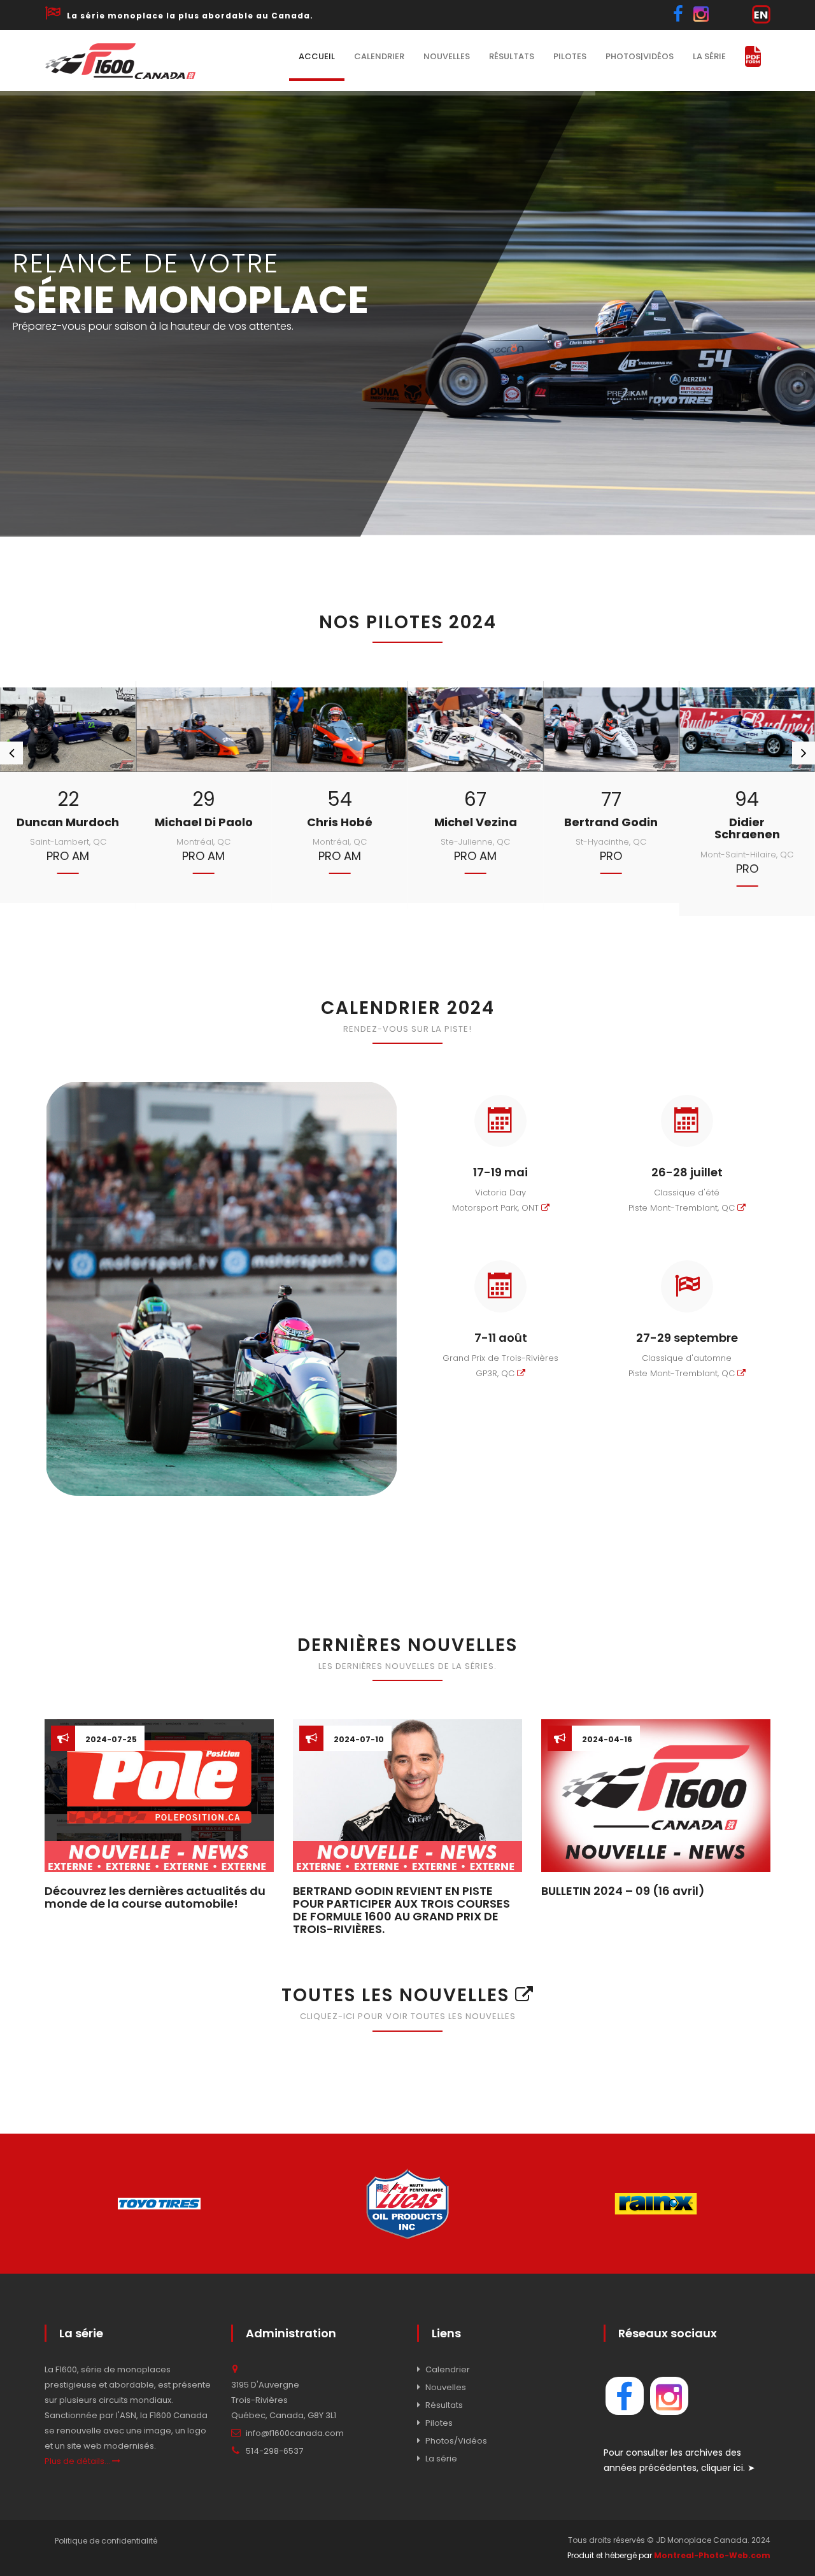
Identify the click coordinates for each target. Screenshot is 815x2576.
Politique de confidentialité (106, 2541)
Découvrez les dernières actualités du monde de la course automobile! (155, 1897)
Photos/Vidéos (456, 2441)
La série (709, 56)
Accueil (317, 56)
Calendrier (379, 56)
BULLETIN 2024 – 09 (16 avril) (623, 1891)
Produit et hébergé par (669, 2555)
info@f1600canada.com (295, 2433)
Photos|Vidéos (640, 56)
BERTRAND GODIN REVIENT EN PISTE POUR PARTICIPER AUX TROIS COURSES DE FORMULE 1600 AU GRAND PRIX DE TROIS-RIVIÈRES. (401, 1910)
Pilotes (570, 56)
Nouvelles (447, 56)
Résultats (512, 56)
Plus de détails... (78, 2461)
